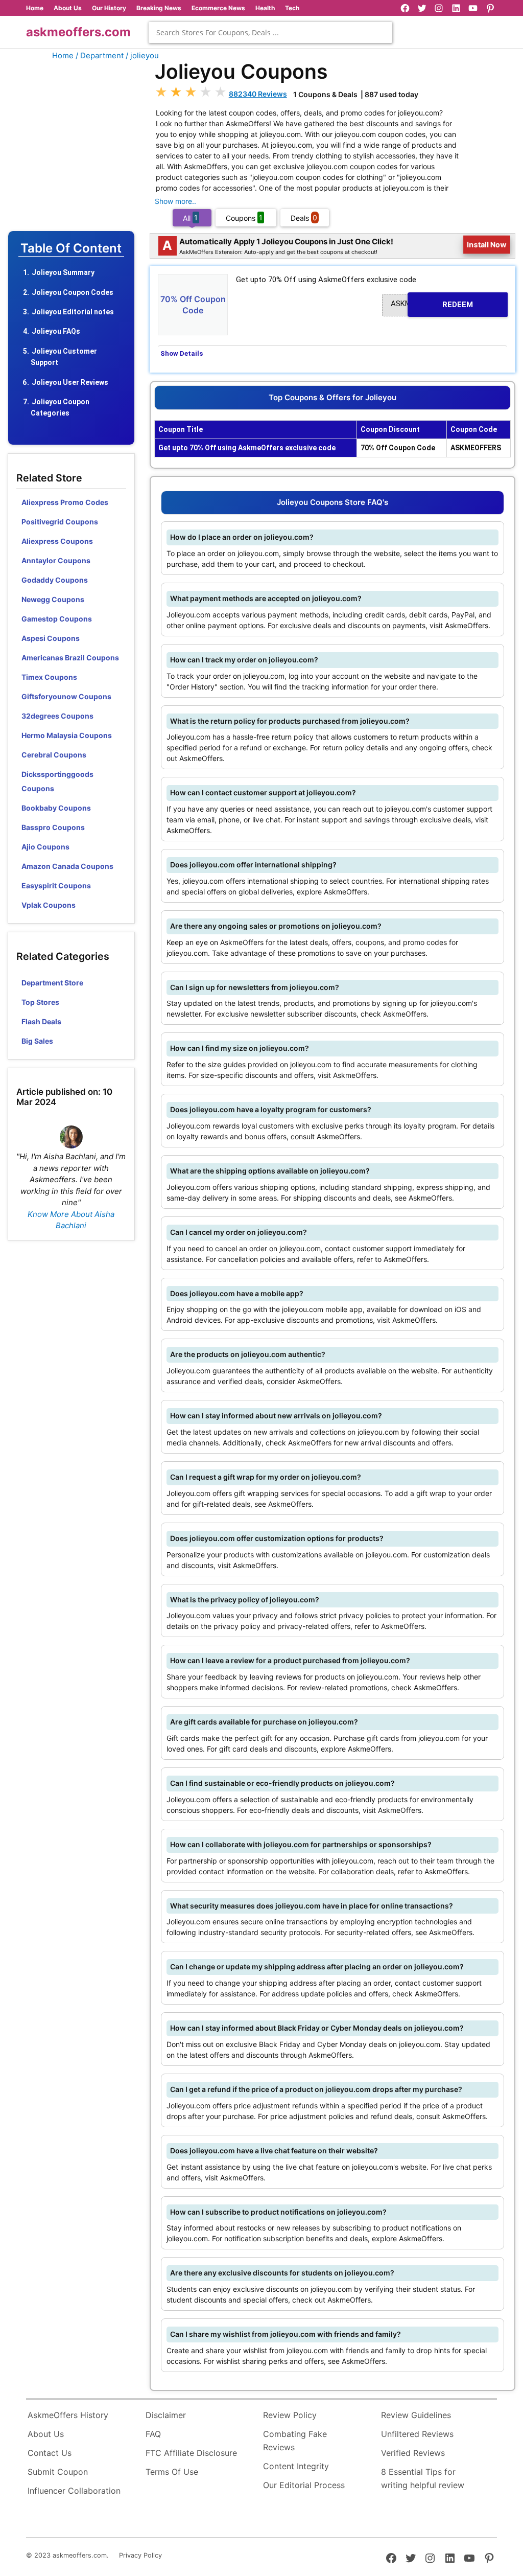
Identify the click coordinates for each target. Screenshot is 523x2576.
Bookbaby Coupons (56, 808)
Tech (292, 8)
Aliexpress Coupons (57, 541)
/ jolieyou (142, 55)
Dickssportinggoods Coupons (57, 781)
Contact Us (50, 2453)
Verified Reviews (413, 2453)
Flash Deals (41, 1021)
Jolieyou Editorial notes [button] (73, 312)
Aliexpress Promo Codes (65, 502)
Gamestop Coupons (57, 619)
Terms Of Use (172, 2472)
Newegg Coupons (53, 599)
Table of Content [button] (71, 248)
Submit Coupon (58, 2472)
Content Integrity (296, 2466)
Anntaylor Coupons (56, 560)
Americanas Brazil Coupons (70, 658)
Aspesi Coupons (51, 638)
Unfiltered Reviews (417, 2434)
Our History (109, 8)
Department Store (52, 983)
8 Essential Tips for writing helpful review (423, 2478)
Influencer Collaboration (74, 2491)
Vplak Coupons (49, 905)
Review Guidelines (416, 2415)
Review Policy (290, 2415)
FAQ (153, 2434)
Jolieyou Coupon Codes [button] (73, 292)
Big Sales (37, 1041)
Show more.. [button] (175, 201)
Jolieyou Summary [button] (63, 272)
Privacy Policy (140, 2555)
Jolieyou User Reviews (70, 382)
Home (35, 8)
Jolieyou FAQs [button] (56, 331)
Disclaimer (166, 2415)
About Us (68, 8)
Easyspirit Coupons (56, 885)
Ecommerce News (218, 8)
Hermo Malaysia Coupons (67, 735)
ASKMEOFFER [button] (432, 304)
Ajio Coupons (45, 847)
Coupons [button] (244, 217)
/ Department (100, 55)
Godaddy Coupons (55, 580)
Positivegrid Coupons (60, 522)
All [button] (190, 217)
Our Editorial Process (304, 2485)
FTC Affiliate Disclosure (191, 2453)
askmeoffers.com (78, 32)
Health (265, 8)
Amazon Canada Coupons (67, 866)
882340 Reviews (258, 94)
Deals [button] (304, 217)
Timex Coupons (49, 677)
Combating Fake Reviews (295, 2441)
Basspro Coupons (53, 827)
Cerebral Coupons (54, 755)
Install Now (487, 245)
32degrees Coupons (57, 716)
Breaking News (159, 8)
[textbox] (270, 32)
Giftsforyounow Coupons (66, 696)
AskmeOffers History (68, 2415)
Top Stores (40, 1002)
